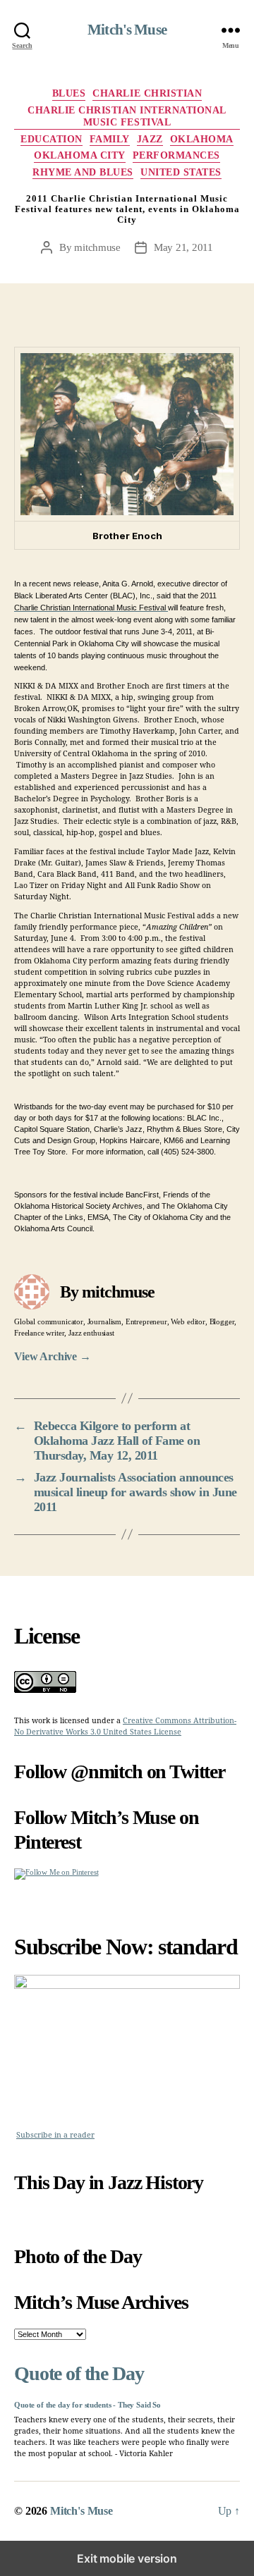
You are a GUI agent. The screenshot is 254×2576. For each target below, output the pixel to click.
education (52, 139)
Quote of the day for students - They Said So (87, 2405)
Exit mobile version (127, 2558)
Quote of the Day (79, 2373)
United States (181, 172)
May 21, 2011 (183, 247)
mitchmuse (97, 247)
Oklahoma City (80, 155)
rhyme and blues (83, 172)
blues (69, 93)
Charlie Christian (147, 93)
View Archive (53, 1356)
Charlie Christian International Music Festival (127, 117)
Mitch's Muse (127, 30)
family (110, 139)
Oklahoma (202, 139)
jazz (150, 139)
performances (176, 155)
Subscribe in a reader (55, 2135)
